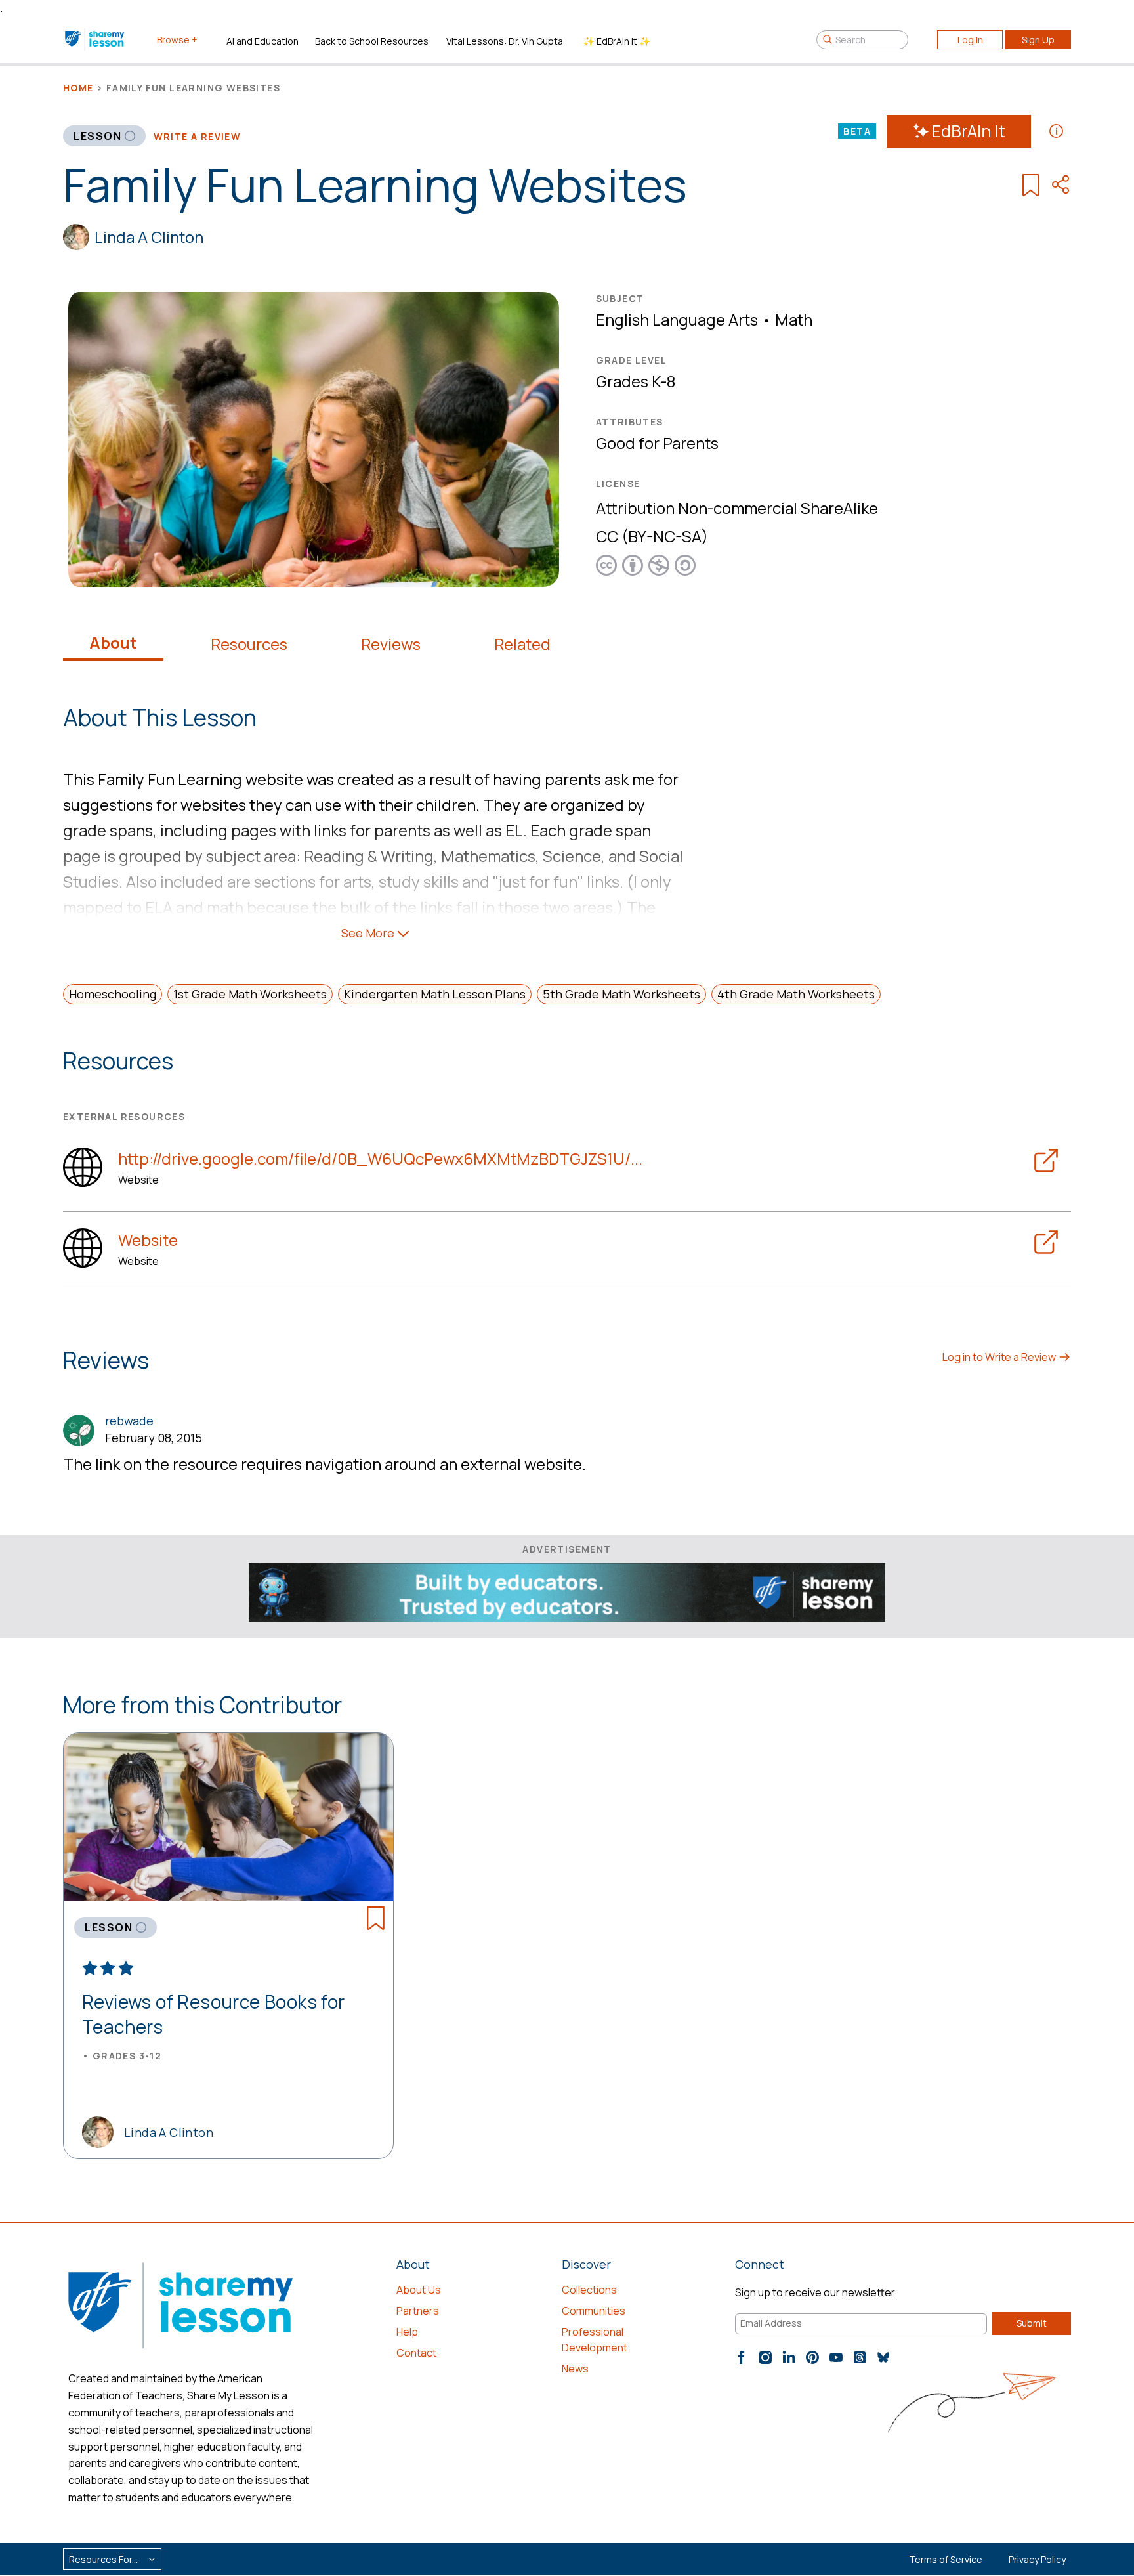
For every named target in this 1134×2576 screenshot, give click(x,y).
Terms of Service (946, 2559)
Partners (418, 2311)
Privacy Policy (1037, 2559)
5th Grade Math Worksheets (621, 994)
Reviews (391, 644)
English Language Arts (677, 319)
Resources (249, 644)
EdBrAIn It (968, 131)
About (113, 643)
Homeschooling (113, 994)
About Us (419, 2290)
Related (522, 644)
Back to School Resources (372, 41)
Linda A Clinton (149, 237)
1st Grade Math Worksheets (250, 994)
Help (407, 2332)
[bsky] (883, 2357)
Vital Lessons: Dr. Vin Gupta (505, 41)
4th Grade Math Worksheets (796, 994)
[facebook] (742, 2357)
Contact (416, 2353)
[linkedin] (789, 2357)
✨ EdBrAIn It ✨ (617, 41)
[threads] (860, 2357)
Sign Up (1038, 40)
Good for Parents (657, 443)
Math (794, 319)
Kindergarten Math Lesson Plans (435, 994)
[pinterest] (812, 2357)
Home (78, 88)
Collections (589, 2290)
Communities (594, 2311)
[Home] (95, 39)
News (575, 2369)
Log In (970, 40)
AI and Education (262, 41)
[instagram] (765, 2357)
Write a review (198, 136)
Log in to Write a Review (1000, 1357)
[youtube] (836, 2357)
